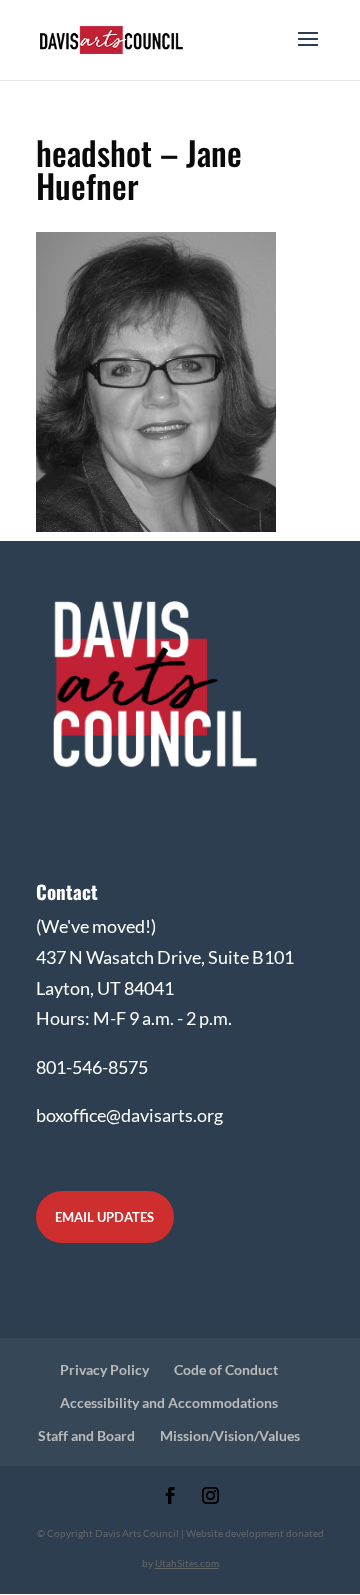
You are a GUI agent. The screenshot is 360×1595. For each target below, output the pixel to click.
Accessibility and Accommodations (169, 1402)
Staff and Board (86, 1435)
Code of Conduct (226, 1369)
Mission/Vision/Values (230, 1435)
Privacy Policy (104, 1369)
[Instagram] (210, 1497)
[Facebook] (170, 1497)
